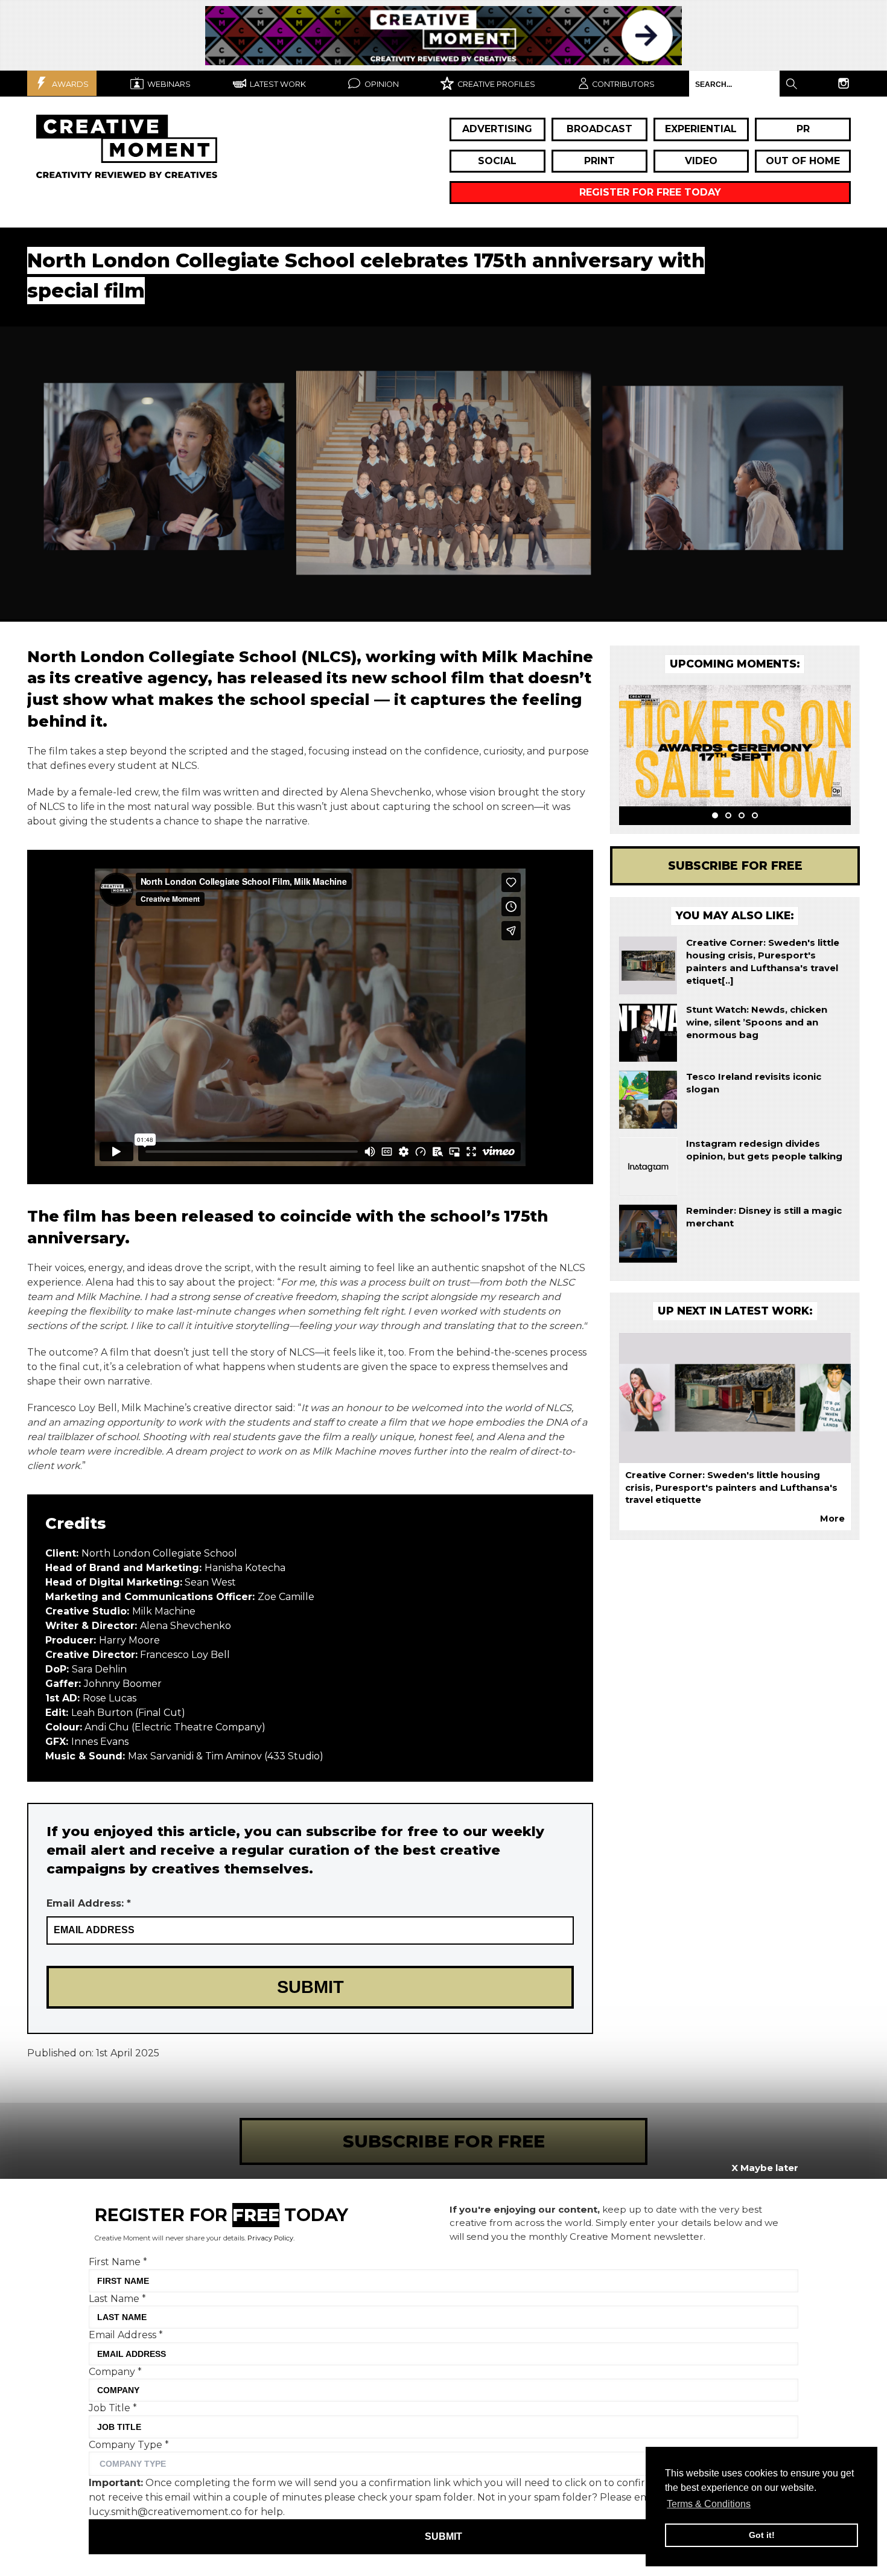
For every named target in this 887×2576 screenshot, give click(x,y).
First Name (118, 2262)
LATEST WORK (277, 84)
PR (803, 129)
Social (497, 161)
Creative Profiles (495, 84)
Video (701, 161)
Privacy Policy (270, 2238)
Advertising (497, 129)
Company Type (129, 2444)
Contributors (623, 84)
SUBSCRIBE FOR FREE (444, 2141)
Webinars (168, 84)
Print (599, 161)
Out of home (803, 161)
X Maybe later (765, 2168)
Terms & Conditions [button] (709, 2504)
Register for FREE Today (650, 192)
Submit (443, 2536)
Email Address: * (89, 1903)
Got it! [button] (762, 2535)
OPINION (381, 84)
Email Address (126, 2335)
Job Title (113, 2408)
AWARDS (69, 84)
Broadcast (599, 129)
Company (115, 2371)
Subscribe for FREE (735, 866)
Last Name (117, 2298)
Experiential (701, 129)
